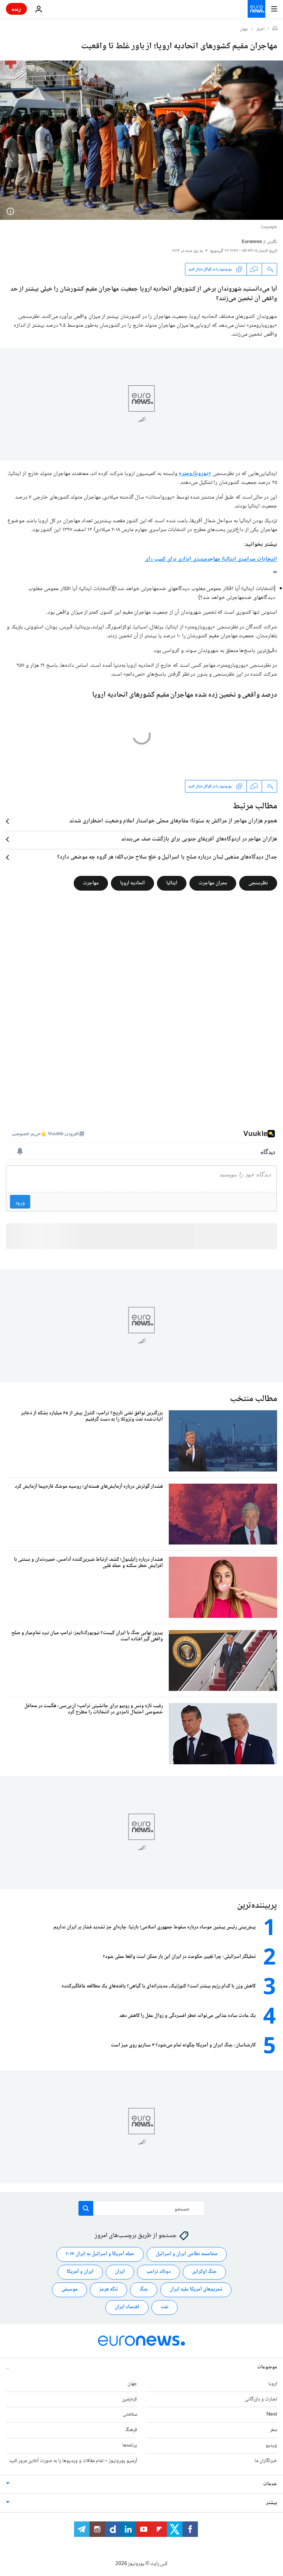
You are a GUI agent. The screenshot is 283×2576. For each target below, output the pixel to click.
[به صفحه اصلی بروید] (256, 9)
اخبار (261, 30)
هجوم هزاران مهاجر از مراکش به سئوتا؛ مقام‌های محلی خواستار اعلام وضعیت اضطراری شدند (173, 821)
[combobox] (142, 2208)
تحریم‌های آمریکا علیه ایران (196, 2289)
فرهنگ (131, 2430)
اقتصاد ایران (127, 2307)
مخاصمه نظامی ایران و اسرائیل (187, 2254)
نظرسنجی (258, 883)
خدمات (270, 2484)
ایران (120, 2272)
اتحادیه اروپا (132, 883)
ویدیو (271, 2445)
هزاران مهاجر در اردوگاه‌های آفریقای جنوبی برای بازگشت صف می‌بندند (199, 839)
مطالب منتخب (254, 1399)
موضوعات (267, 2367)
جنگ (144, 2289)
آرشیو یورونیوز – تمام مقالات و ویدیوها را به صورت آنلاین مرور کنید (73, 2461)
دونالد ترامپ (158, 2272)
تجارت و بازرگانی (261, 2399)
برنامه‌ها (130, 2445)
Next (272, 2414)
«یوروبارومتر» (195, 474)
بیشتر (272, 2503)
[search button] (86, 2208)
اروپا (273, 2384)
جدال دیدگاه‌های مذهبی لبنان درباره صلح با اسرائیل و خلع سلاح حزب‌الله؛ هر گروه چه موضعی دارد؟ (167, 857)
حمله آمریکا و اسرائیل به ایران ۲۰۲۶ (100, 2254)
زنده (16, 9)
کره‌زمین (130, 2399)
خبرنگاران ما (266, 2461)
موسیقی (69, 2289)
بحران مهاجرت (213, 883)
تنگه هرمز (109, 2289)
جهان (244, 30)
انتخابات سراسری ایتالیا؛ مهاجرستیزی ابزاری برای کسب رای (211, 559)
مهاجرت (91, 883)
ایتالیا (172, 883)
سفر (274, 2430)
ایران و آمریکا (80, 2272)
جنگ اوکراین (204, 2272)
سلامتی (130, 2414)
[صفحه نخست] (275, 29)
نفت (165, 2307)
